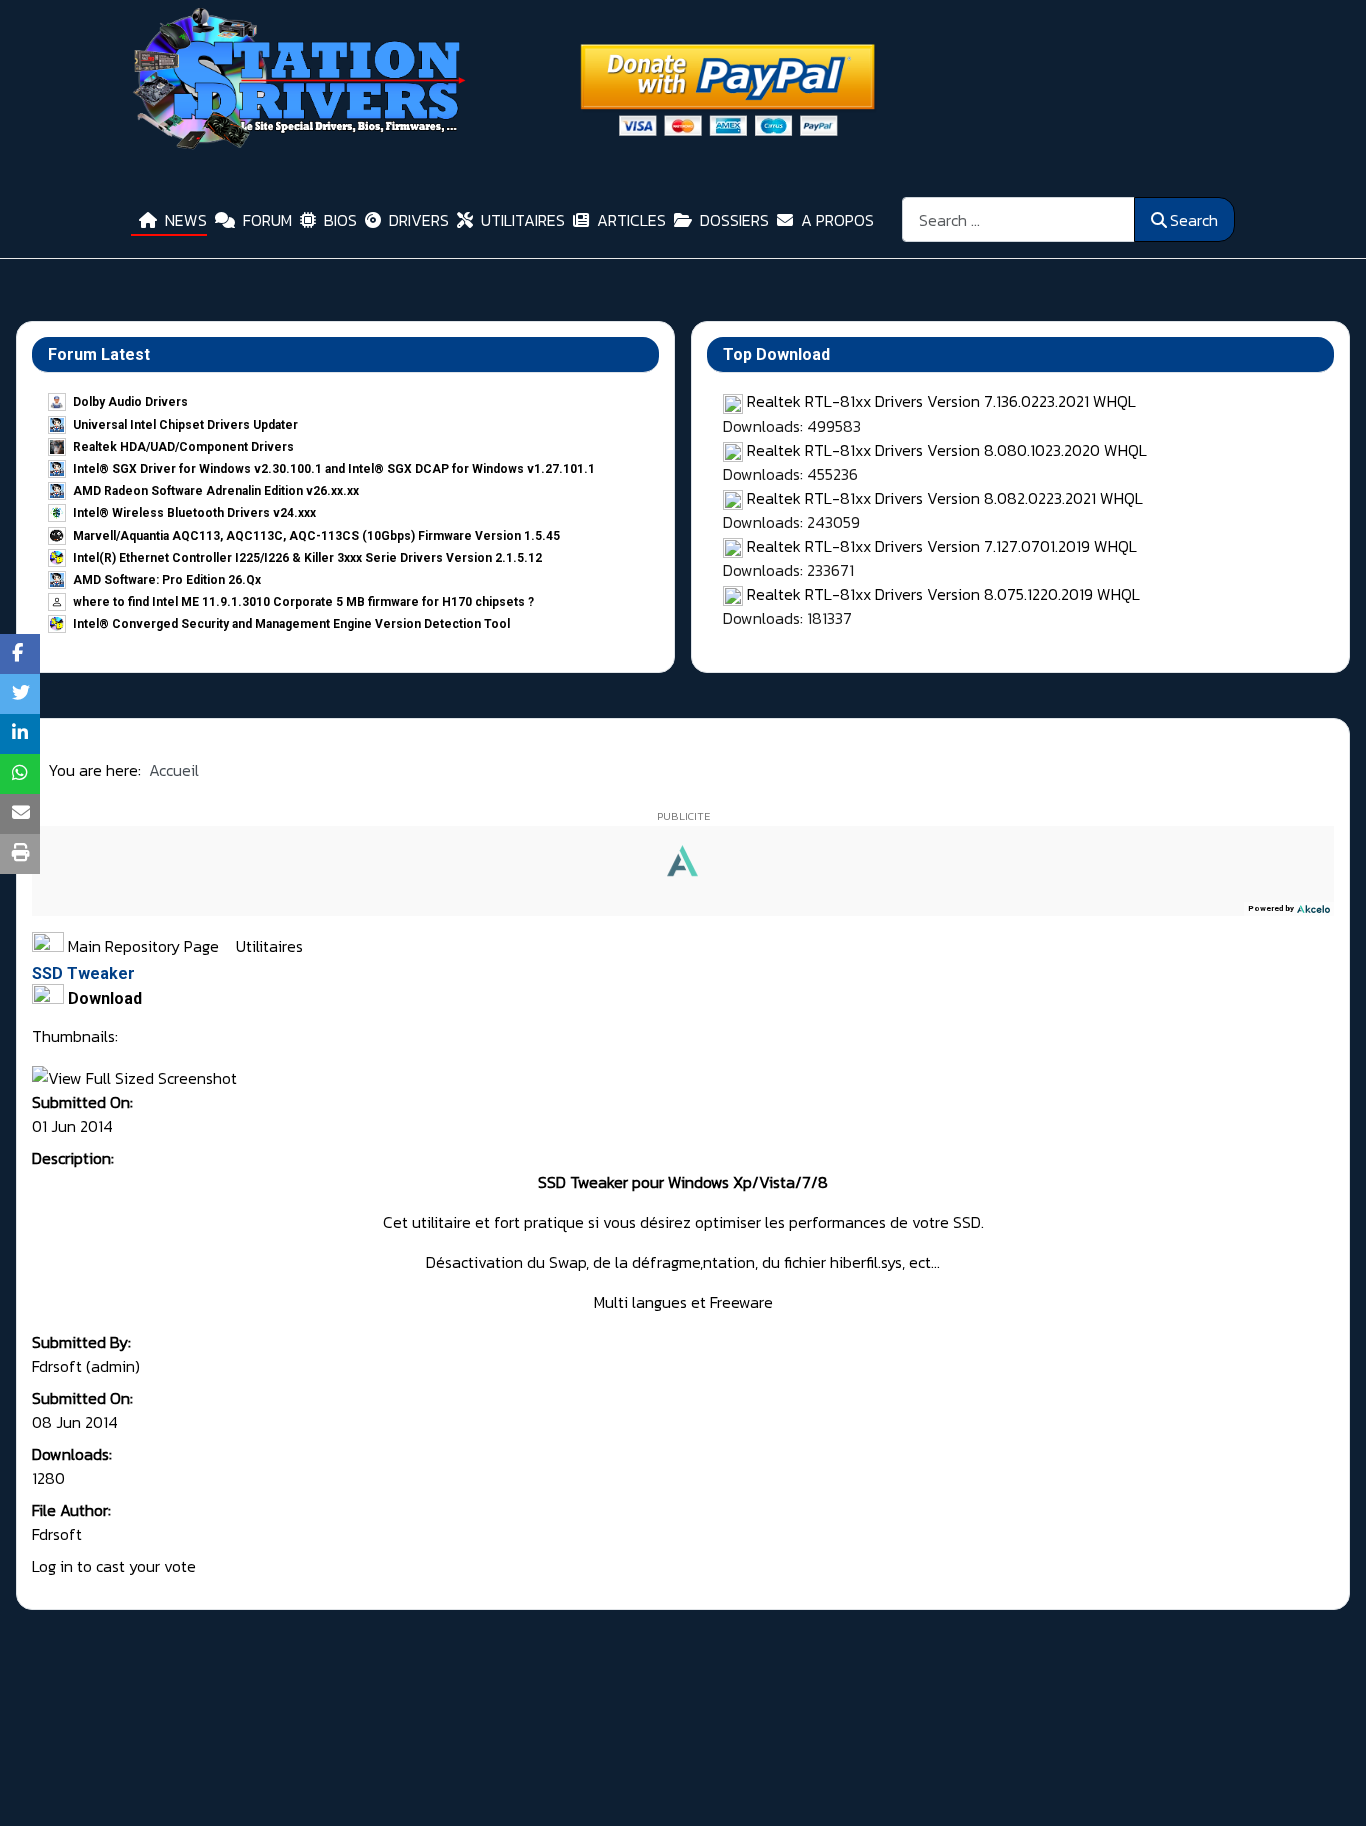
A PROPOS (837, 220)
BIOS (340, 220)
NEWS (186, 220)
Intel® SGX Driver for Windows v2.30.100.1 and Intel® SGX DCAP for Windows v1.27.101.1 (334, 469)
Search (1194, 220)
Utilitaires (269, 946)
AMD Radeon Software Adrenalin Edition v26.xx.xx (216, 491)
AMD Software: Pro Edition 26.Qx (167, 580)
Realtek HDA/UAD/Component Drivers (183, 447)
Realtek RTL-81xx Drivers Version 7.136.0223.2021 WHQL (941, 401)
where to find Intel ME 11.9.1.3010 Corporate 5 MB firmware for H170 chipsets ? (303, 602)
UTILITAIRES (523, 220)
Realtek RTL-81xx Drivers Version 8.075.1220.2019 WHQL (943, 594)
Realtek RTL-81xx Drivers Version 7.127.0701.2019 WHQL (942, 546)
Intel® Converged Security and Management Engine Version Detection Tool (291, 624)
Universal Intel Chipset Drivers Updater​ (185, 425)
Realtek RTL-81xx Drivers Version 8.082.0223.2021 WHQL (945, 498)
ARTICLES (631, 220)
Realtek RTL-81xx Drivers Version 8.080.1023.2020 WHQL (947, 450)
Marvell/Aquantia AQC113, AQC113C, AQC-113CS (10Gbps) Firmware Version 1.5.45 (316, 536)
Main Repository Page (141, 946)
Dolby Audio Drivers (130, 402)
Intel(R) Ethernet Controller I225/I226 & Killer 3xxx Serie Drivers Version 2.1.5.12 (307, 558)
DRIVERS (419, 220)
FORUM (267, 220)
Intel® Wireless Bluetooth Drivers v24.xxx (194, 513)
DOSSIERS (734, 220)
